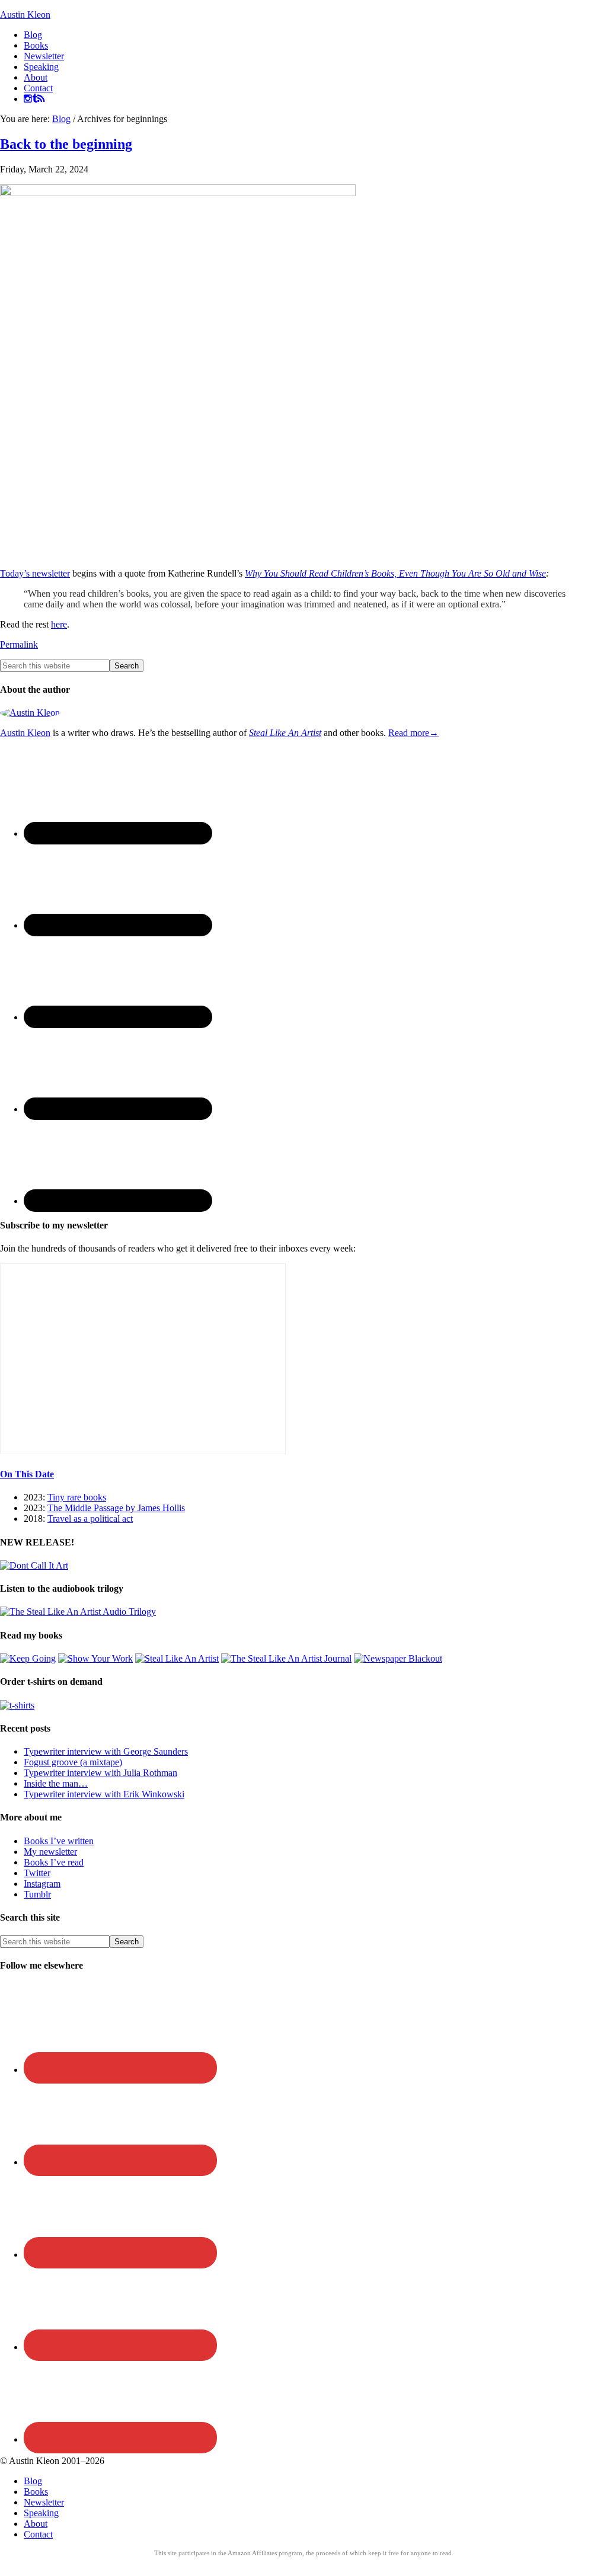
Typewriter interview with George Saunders (106, 1751)
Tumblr (37, 1894)
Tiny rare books (77, 1497)
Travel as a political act (90, 1519)
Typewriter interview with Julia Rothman (100, 1773)
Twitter (37, 1873)
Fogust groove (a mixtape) (73, 1762)
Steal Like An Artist (285, 733)
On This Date (27, 1474)
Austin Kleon (25, 15)
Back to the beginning (66, 144)
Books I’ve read (54, 1862)
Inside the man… (56, 1783)
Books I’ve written (59, 1841)
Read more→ (413, 733)
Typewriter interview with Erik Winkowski (104, 1794)
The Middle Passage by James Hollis (116, 1508)
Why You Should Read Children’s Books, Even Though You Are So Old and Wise (395, 573)
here (59, 624)
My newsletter (50, 1852)
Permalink (19, 644)
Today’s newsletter (35, 573)
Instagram (42, 1884)
